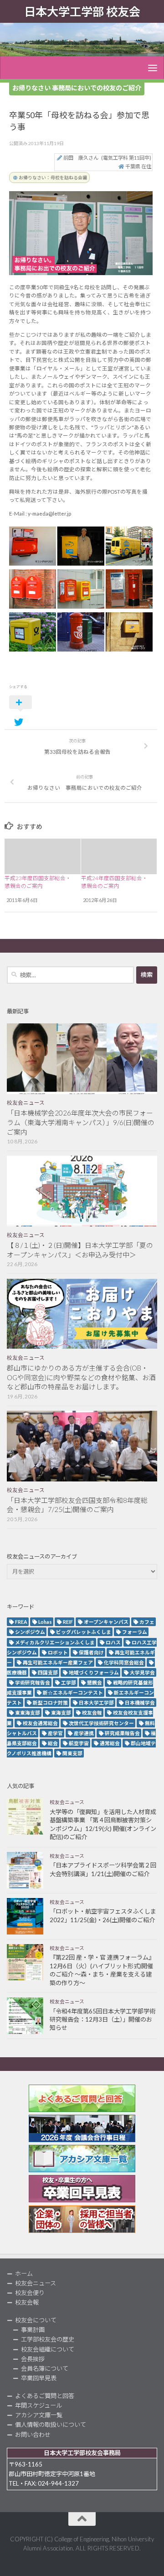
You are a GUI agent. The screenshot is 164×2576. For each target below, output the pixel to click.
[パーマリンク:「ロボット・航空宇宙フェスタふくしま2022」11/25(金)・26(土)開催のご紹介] (25, 1916)
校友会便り (30, 2293)
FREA (21, 1622)
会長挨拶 (33, 2359)
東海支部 (61, 1713)
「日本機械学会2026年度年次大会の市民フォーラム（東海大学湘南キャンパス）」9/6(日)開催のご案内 (81, 1122)
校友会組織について (48, 2349)
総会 (53, 1743)
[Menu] (153, 68)
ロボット (58, 1652)
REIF (68, 1622)
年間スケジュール (38, 2405)
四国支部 (48, 1672)
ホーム (24, 2274)
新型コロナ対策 (50, 1703)
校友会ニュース (26, 1103)
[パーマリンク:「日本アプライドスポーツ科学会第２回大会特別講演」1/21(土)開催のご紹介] (25, 1870)
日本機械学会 (140, 1703)
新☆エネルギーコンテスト (73, 1692)
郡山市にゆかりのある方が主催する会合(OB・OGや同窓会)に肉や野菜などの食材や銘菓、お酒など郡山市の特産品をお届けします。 (81, 1377)
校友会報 (92, 1713)
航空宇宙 (79, 1743)
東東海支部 (28, 1713)
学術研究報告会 (33, 1682)
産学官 (55, 1733)
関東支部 (72, 1753)
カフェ (147, 1622)
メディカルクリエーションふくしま (55, 1642)
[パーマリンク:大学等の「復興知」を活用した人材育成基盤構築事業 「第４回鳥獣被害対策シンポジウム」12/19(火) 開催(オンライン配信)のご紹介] (25, 1816)
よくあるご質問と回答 (45, 2396)
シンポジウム (30, 1632)
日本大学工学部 (96, 1703)
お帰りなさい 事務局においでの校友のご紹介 (77, 88)
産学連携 (84, 1733)
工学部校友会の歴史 (48, 2339)
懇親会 (95, 1682)
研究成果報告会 (122, 1733)
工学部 (69, 1682)
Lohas (45, 1622)
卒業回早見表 (39, 2378)
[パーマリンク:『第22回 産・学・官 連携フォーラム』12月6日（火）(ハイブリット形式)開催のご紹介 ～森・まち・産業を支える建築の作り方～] (25, 1962)
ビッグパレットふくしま (84, 1632)
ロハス (113, 1642)
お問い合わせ (33, 2435)
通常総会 (110, 1743)
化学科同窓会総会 (124, 1662)
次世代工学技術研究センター (101, 1723)
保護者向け (91, 1652)
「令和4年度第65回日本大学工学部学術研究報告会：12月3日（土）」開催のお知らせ (102, 2020)
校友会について (36, 2320)
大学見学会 (142, 1672)
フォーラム (135, 1632)
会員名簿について (45, 2368)
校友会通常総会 (40, 1723)
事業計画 (33, 2330)
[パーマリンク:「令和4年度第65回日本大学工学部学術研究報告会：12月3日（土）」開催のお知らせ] (25, 2016)
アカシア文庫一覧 (39, 2415)
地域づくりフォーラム (94, 1672)
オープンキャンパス (106, 1622)
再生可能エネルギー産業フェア (58, 1662)
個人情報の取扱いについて (51, 2425)
